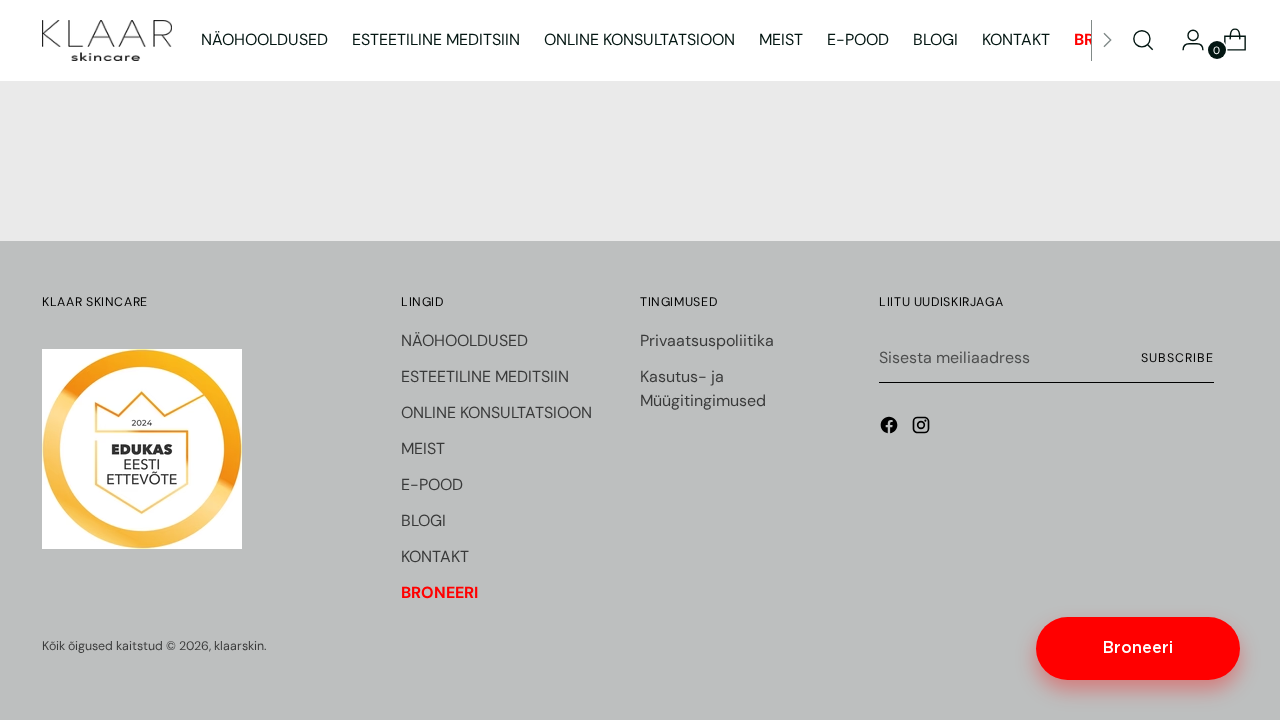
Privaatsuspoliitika (707, 340)
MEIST (423, 448)
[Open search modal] (1143, 40)
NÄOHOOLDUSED (464, 340)
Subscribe (1177, 358)
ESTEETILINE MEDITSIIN (485, 376)
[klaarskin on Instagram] (923, 428)
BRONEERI (439, 592)
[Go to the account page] (1185, 40)
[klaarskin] (107, 40)
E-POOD (432, 484)
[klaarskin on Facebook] (891, 428)
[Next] (1107, 40)
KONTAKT (435, 556)
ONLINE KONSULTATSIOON (496, 412)
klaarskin (239, 646)
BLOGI (423, 520)
